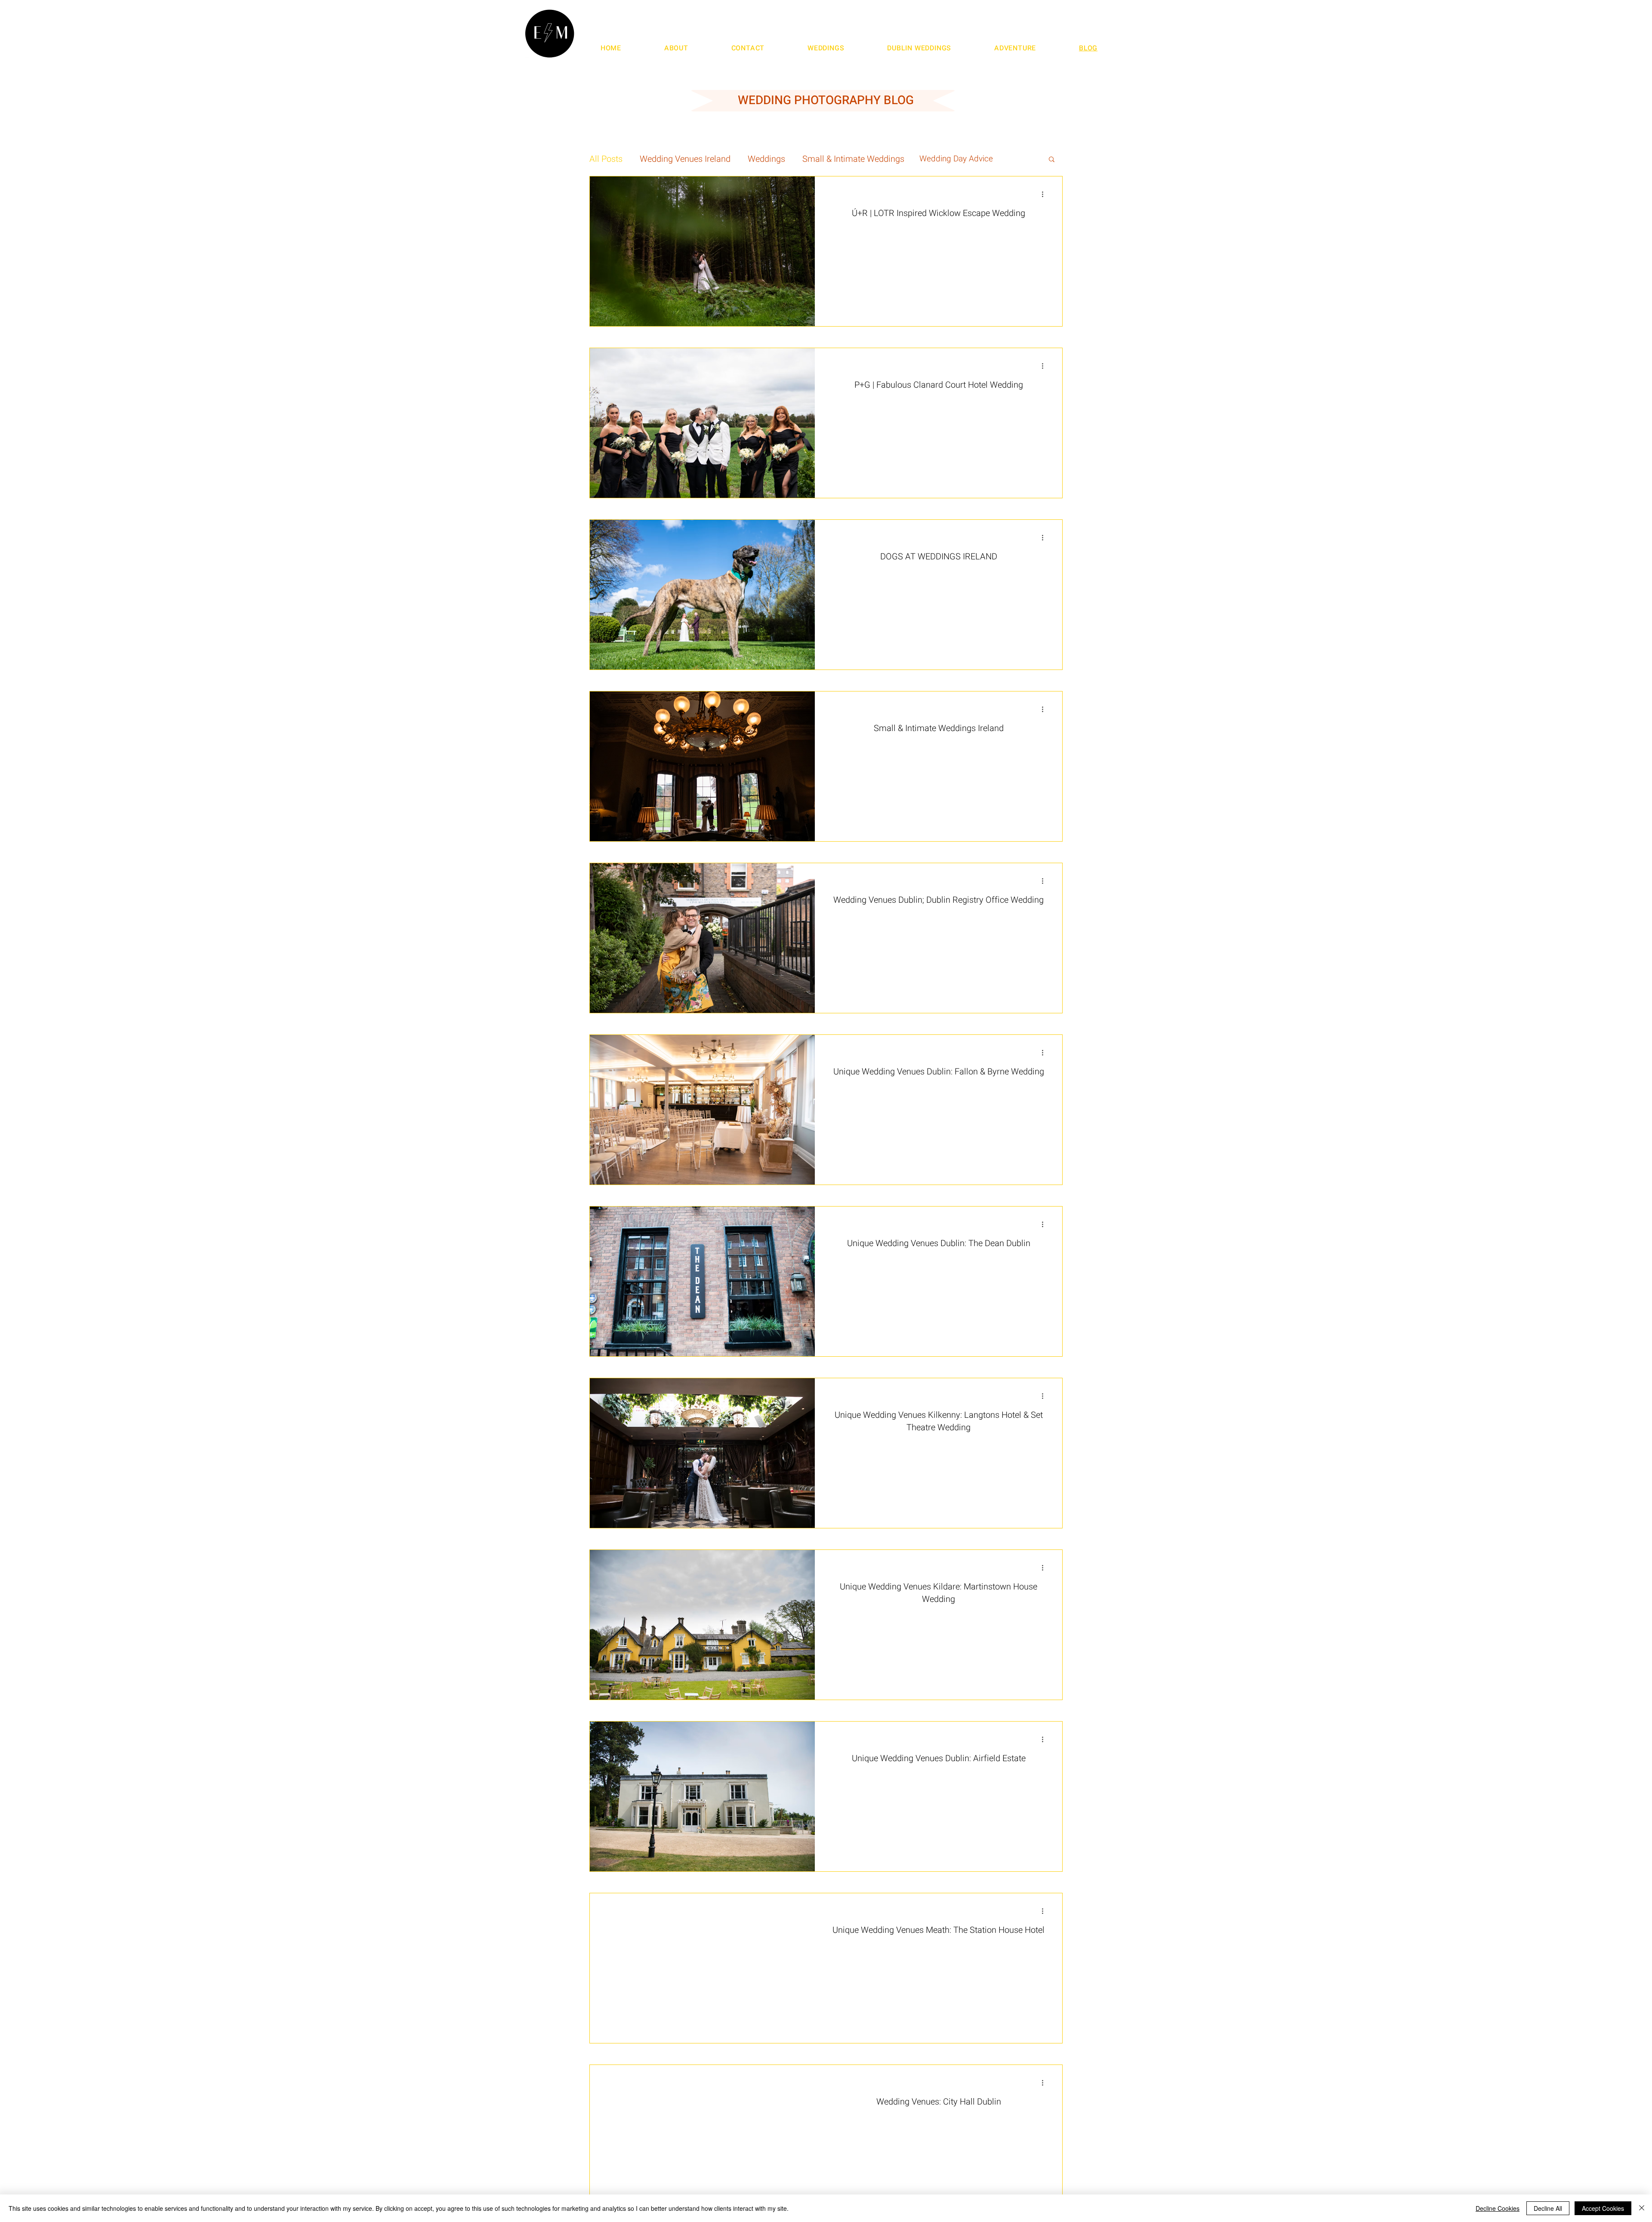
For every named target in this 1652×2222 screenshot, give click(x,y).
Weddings (766, 159)
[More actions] (1045, 194)
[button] (1052, 160)
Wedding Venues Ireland (685, 159)
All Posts (606, 159)
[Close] (1642, 2208)
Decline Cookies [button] (1498, 2208)
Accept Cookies (1603, 2208)
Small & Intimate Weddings (853, 159)
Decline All (1548, 2208)
